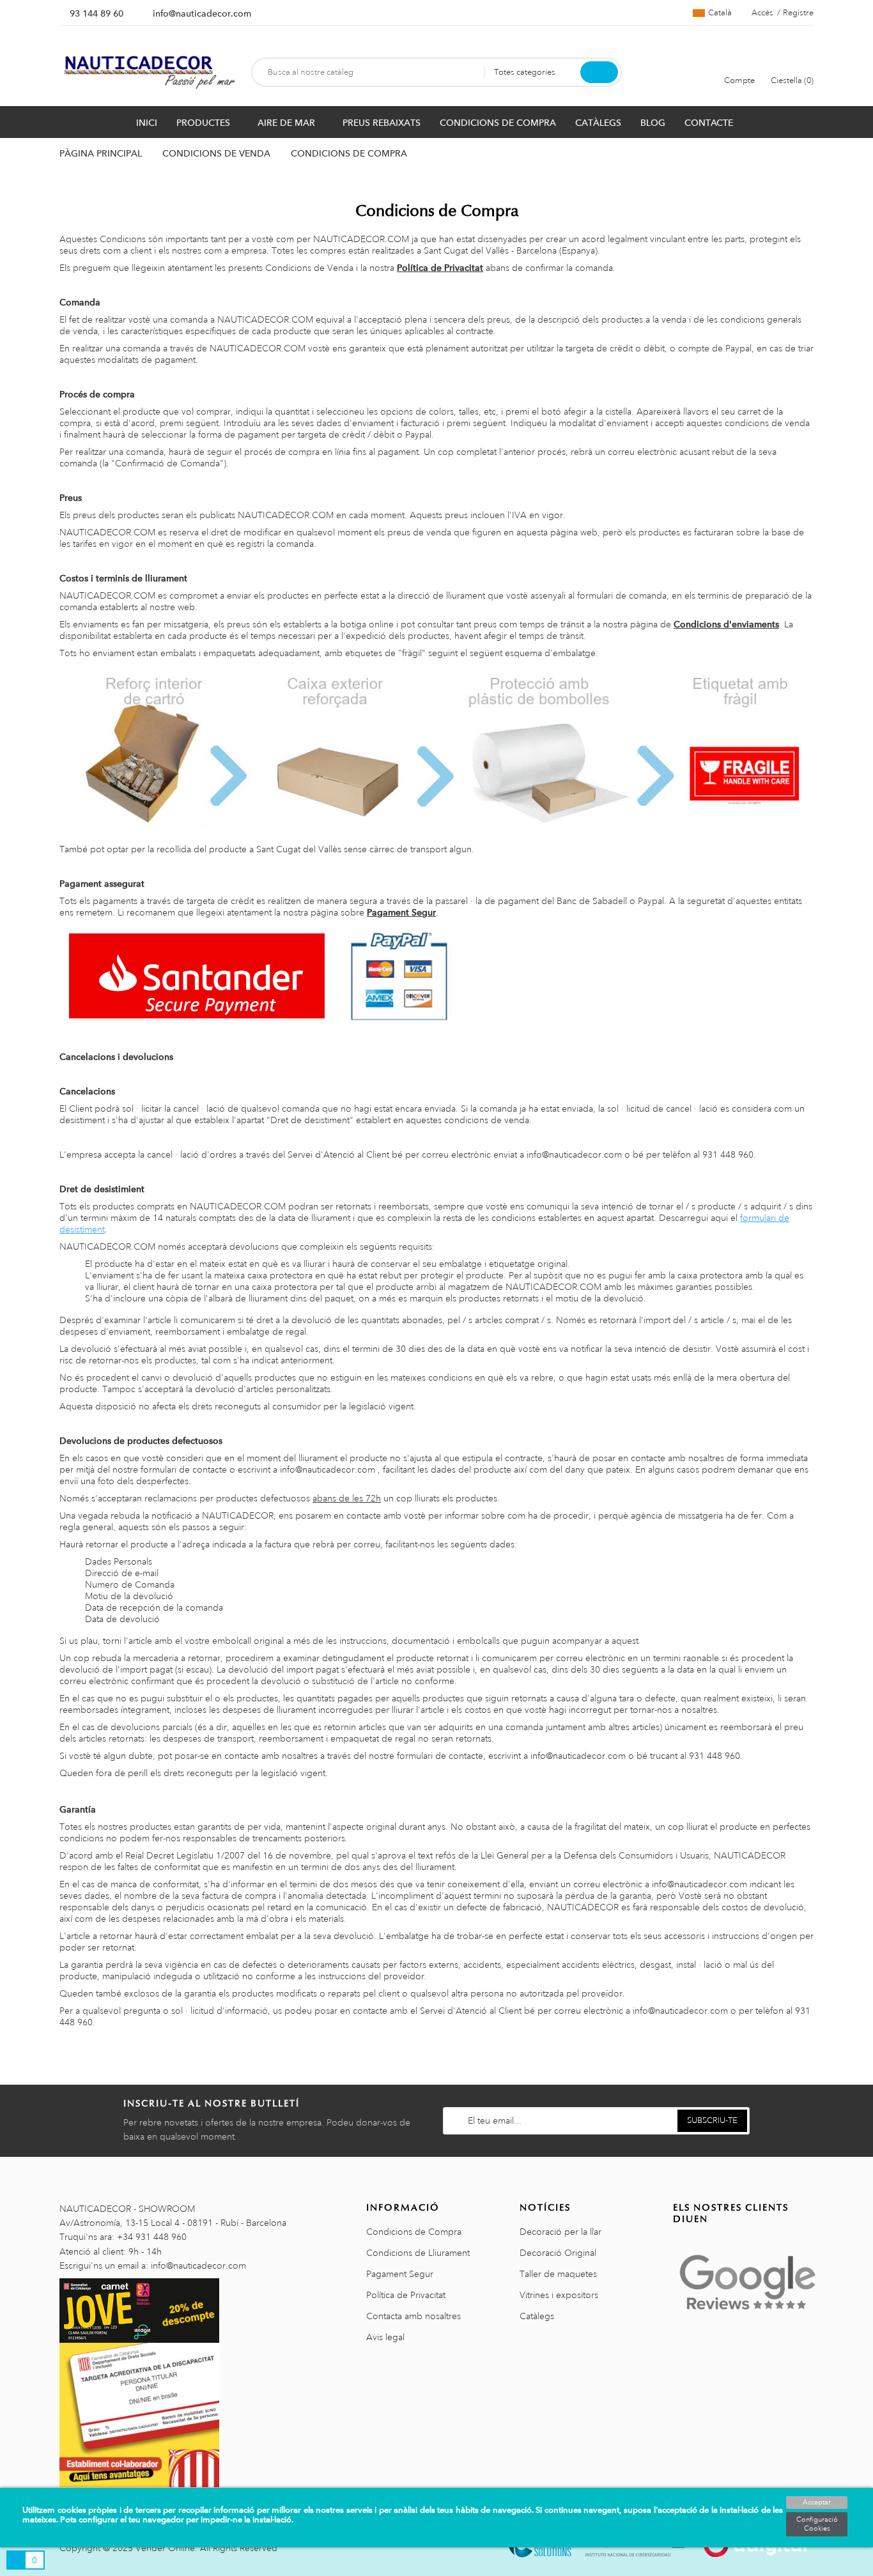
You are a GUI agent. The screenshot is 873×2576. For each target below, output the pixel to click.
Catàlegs (537, 2316)
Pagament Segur (401, 912)
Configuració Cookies (817, 2524)
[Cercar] (599, 72)
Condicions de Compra (414, 2232)
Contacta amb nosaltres (413, 2316)
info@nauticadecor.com (202, 13)
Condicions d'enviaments (726, 624)
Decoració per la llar (560, 2232)
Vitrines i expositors (559, 2295)
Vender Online (165, 2548)
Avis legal (385, 2337)
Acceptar (817, 2503)
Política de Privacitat (440, 268)
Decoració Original (558, 2253)
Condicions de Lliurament (418, 2253)
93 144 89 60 (97, 13)
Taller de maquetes (558, 2274)
